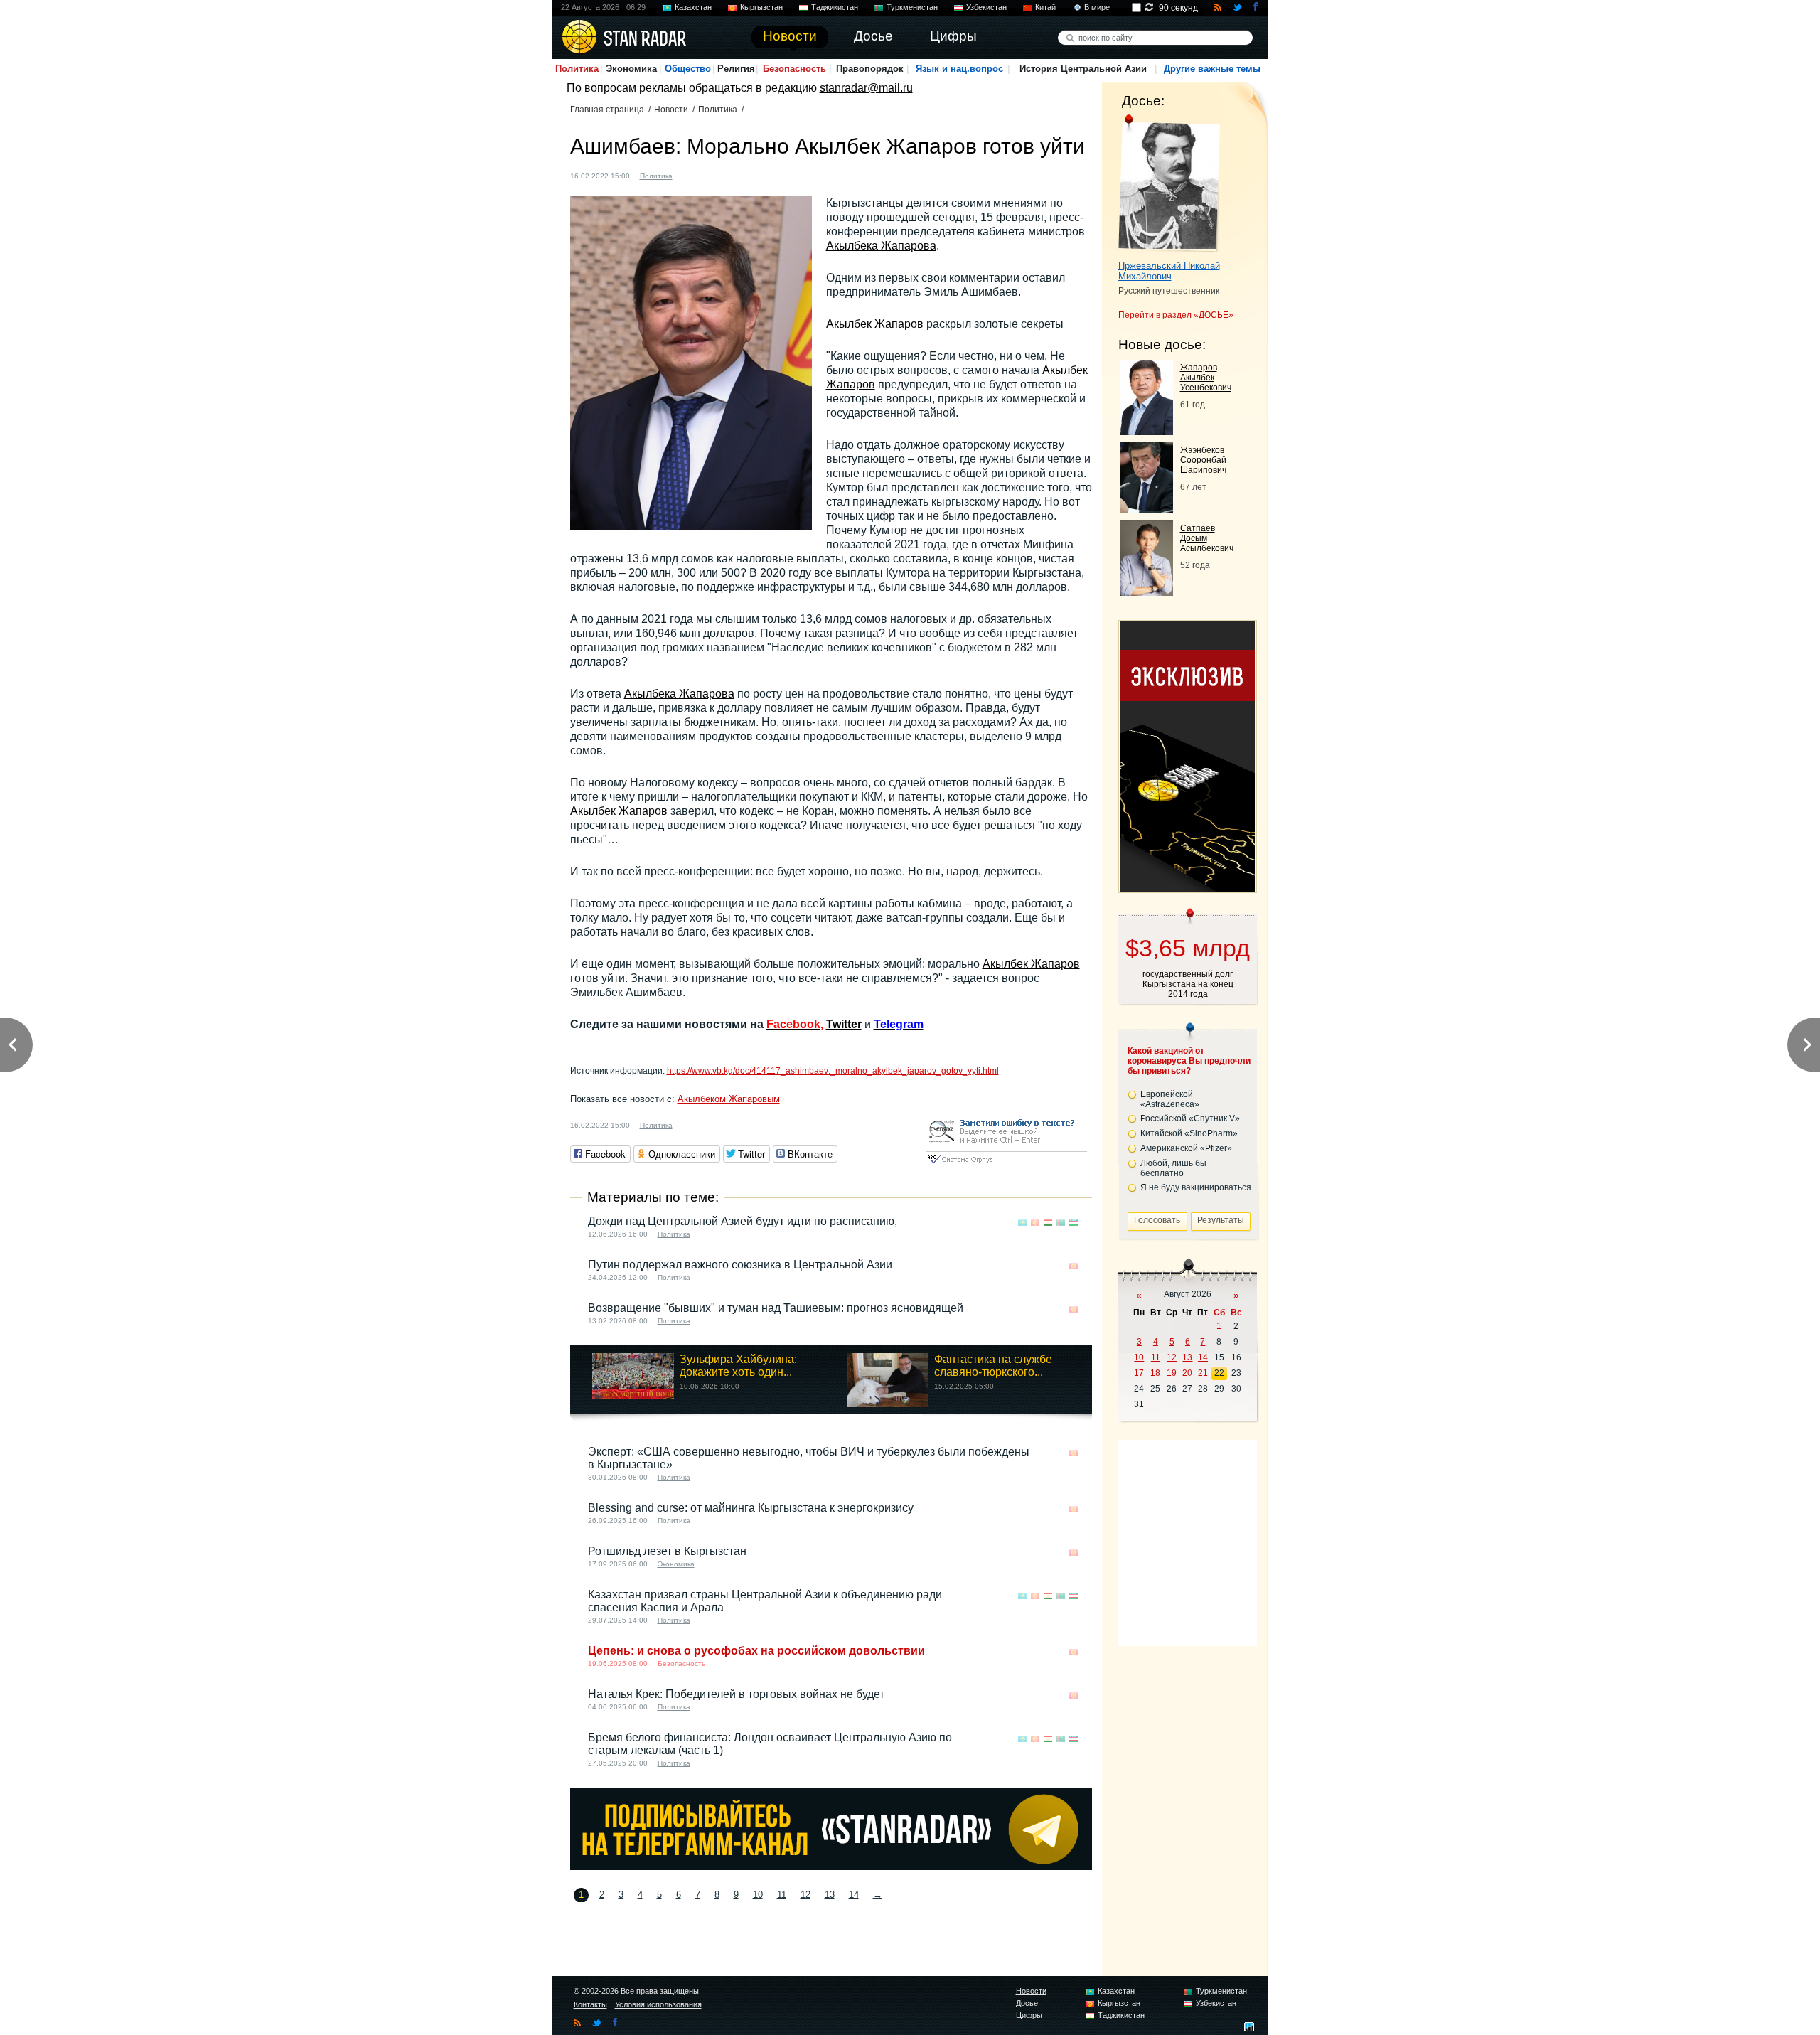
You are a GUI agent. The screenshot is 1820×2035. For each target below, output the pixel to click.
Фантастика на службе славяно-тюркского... (993, 1366)
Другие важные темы (1212, 69)
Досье (1027, 2003)
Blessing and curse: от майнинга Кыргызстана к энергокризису (751, 1508)
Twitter (844, 1024)
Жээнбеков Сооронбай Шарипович (1203, 460)
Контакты (590, 2004)
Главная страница (607, 110)
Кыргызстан (761, 7)
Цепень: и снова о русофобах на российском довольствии (756, 1651)
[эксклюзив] (1187, 888)
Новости (671, 110)
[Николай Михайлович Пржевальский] (1169, 183)
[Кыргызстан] (692, 175)
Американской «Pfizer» (1186, 1148)
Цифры (1029, 2015)
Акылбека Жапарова (881, 246)
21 (1203, 1373)
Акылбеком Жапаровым (729, 1099)
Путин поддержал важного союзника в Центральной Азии (740, 1265)
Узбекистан (986, 7)
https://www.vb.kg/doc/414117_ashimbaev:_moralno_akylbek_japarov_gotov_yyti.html (833, 1071)
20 (1187, 1373)
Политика (577, 69)
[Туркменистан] (1061, 1223)
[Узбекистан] (1074, 1223)
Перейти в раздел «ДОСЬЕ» (1176, 315)
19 (1172, 1373)
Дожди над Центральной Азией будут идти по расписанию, (743, 1221)
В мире (1097, 7)
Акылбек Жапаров (875, 324)
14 (854, 1895)
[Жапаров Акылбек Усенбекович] (1146, 431)
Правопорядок (870, 69)
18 (1155, 1373)
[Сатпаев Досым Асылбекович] (1146, 592)
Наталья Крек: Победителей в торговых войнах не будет (736, 1694)
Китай (1045, 7)
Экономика (631, 69)
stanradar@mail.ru (866, 88)
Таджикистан (835, 7)
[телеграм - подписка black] (831, 1866)
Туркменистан (912, 7)
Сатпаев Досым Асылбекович (1207, 538)
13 (830, 1895)
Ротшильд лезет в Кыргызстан (667, 1551)
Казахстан (693, 7)
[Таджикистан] (1048, 1223)
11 (782, 1895)
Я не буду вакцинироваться (1196, 1187)
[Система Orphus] (1007, 1164)
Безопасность (794, 69)
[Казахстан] (1022, 1223)
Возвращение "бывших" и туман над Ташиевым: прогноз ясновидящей (776, 1308)
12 (805, 1895)
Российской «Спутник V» (1190, 1118)
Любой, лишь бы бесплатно (1173, 1168)
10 (758, 1895)
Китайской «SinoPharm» (1189, 1133)
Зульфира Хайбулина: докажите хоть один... (738, 1366)
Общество (688, 69)
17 (1139, 1373)
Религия (736, 69)
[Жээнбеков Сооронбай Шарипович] (1146, 509)
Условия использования (658, 2004)
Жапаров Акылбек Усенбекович (1206, 378)
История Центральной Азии (1083, 69)
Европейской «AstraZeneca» (1170, 1099)
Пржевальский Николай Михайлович (1169, 271)
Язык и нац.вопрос (959, 69)
